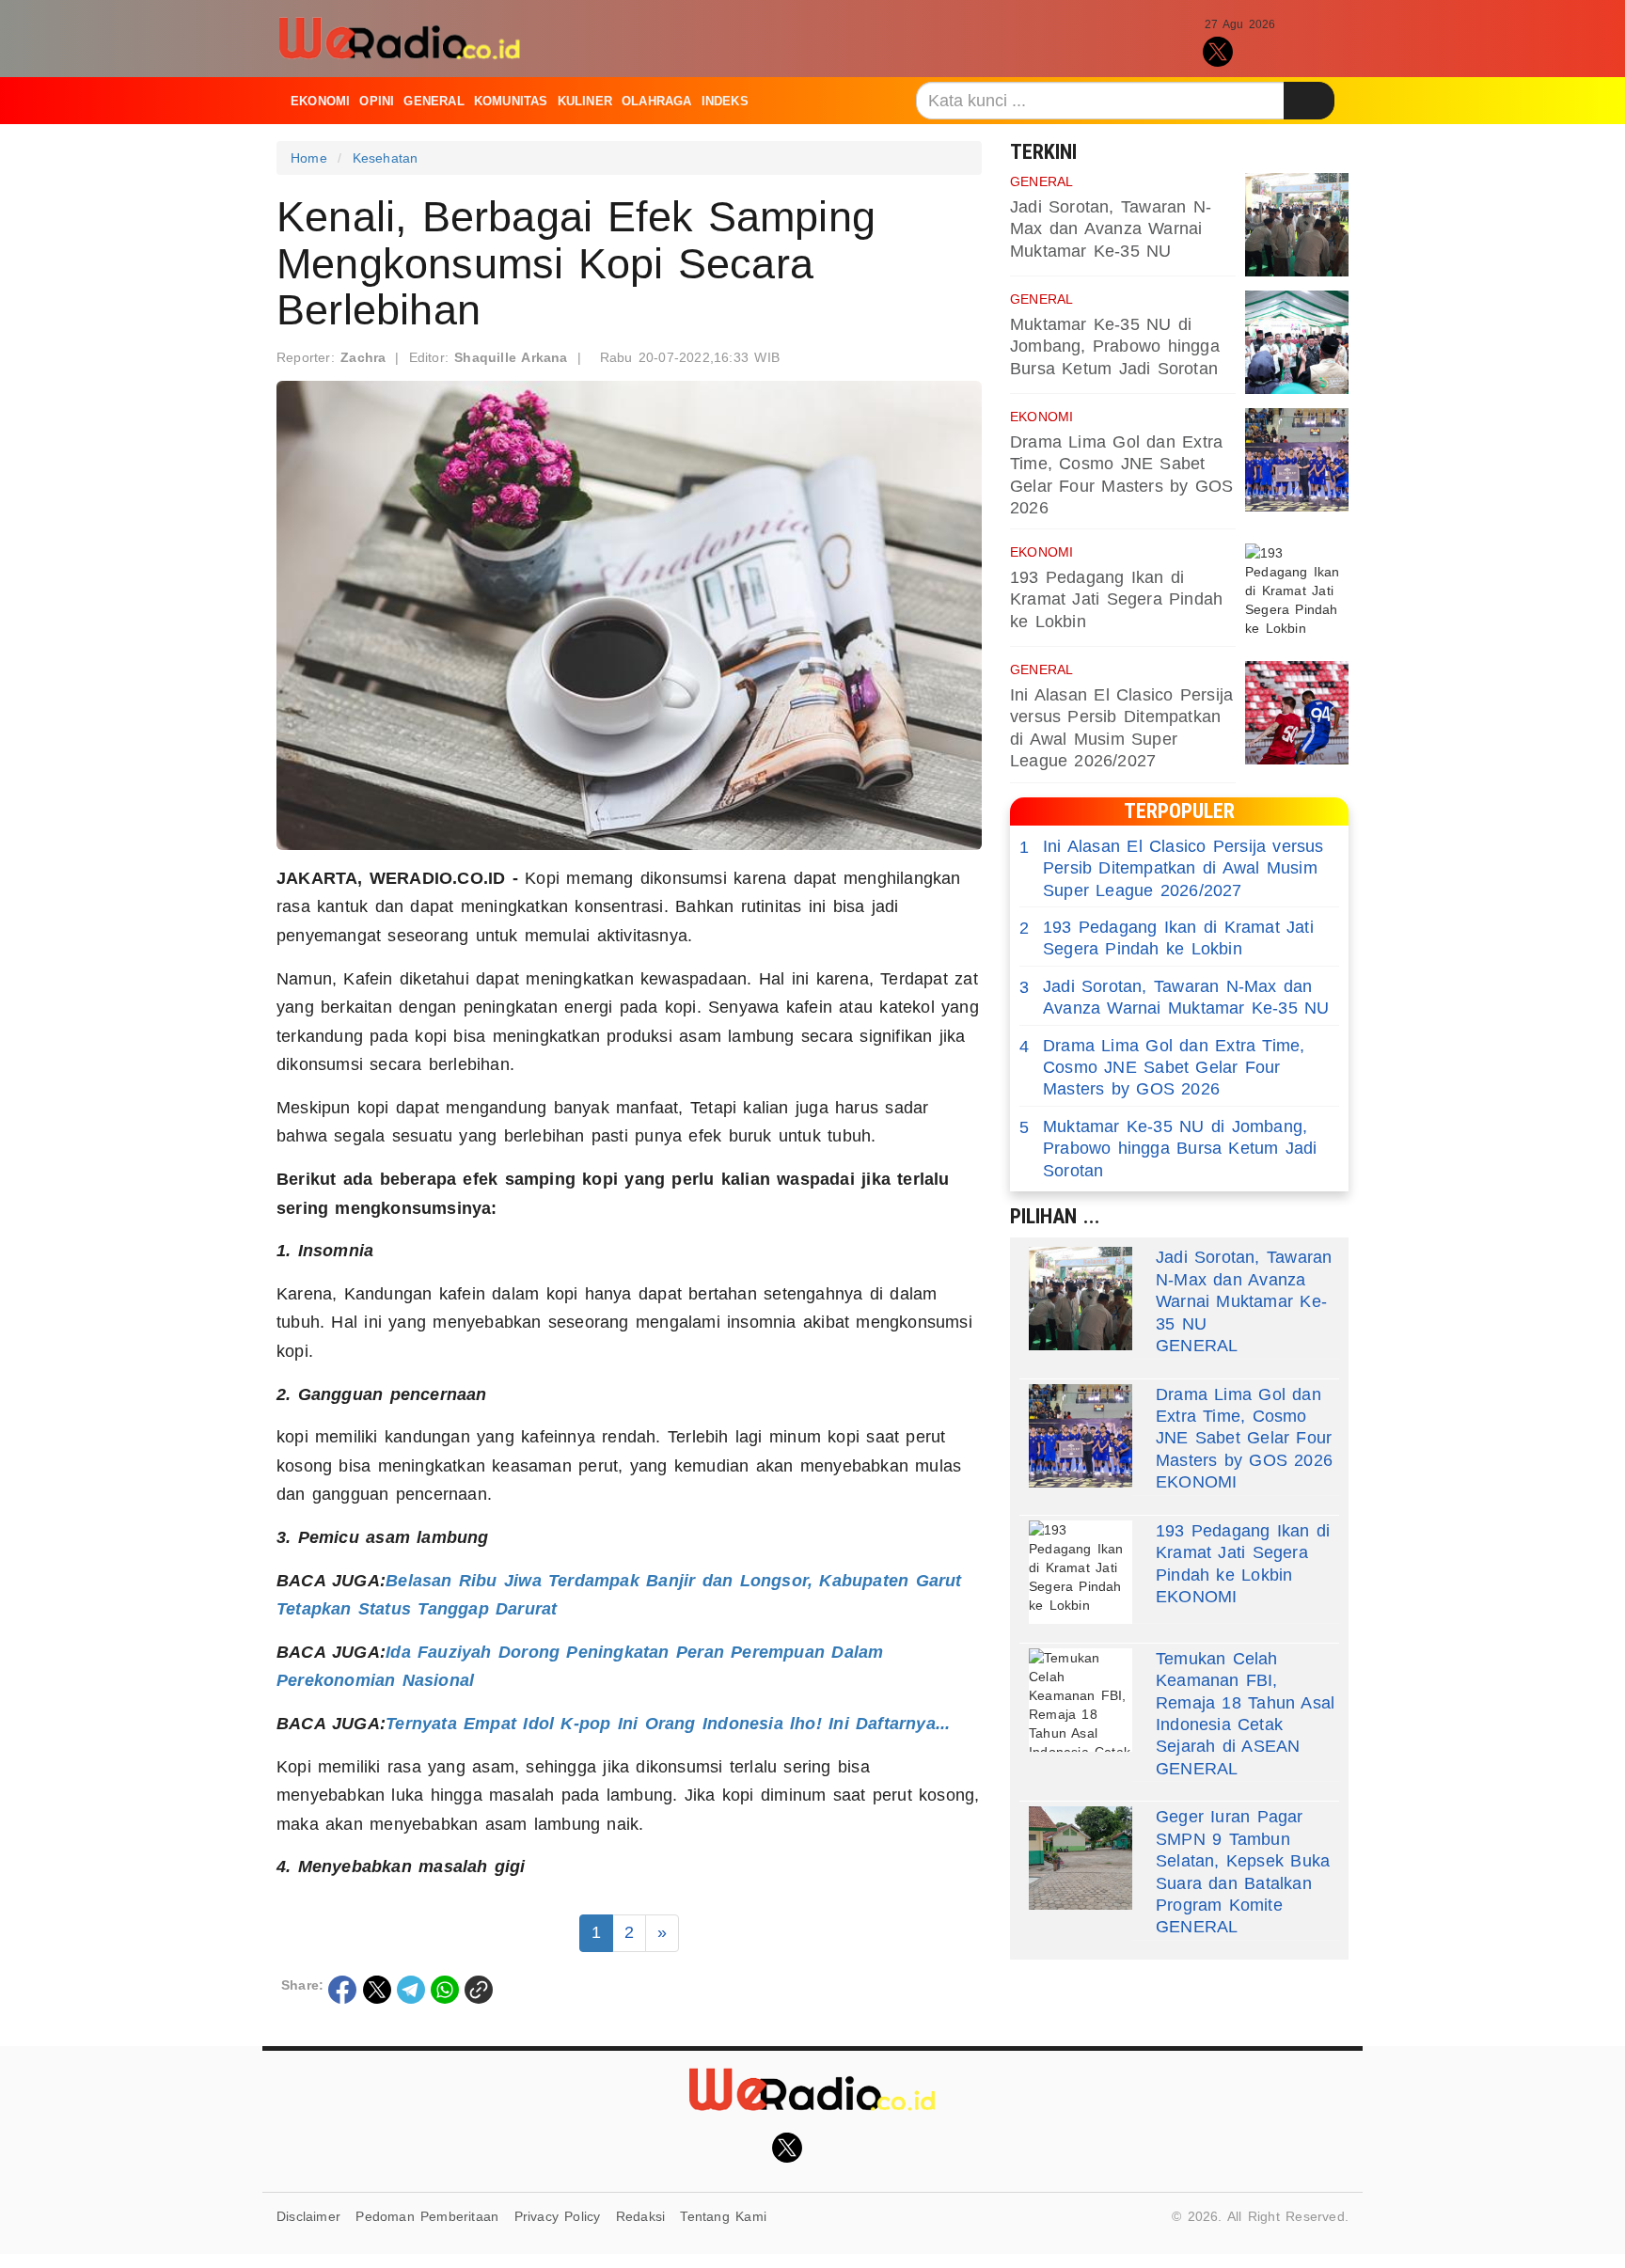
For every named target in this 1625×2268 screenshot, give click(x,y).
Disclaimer (308, 2216)
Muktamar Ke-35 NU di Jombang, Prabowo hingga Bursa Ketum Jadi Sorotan (1115, 346)
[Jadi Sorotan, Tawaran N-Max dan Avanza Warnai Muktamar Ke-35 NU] (1297, 225)
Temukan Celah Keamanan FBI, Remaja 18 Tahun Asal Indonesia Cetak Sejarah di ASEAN (1245, 1703)
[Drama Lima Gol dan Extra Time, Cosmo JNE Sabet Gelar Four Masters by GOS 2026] (1297, 460)
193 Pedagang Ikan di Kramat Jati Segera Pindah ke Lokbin (1116, 599)
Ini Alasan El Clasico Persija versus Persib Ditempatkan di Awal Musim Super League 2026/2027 (1172, 868)
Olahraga (657, 101)
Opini (377, 101)
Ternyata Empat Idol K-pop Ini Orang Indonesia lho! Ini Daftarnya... (668, 1724)
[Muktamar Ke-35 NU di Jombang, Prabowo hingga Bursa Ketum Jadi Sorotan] (1297, 342)
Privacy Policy (558, 2216)
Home (309, 158)
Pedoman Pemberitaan (427, 2216)
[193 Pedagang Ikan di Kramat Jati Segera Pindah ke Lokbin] (1297, 595)
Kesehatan (386, 158)
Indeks (725, 101)
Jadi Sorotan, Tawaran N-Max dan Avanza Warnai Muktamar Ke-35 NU (1111, 229)
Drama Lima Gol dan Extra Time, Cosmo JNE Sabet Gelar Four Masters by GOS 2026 (1162, 1068)
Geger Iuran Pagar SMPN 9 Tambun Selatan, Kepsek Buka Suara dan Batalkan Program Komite (1243, 1861)
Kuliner (585, 101)
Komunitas (511, 101)
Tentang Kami (723, 2216)
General (434, 101)
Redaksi (640, 2216)
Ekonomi (320, 101)
